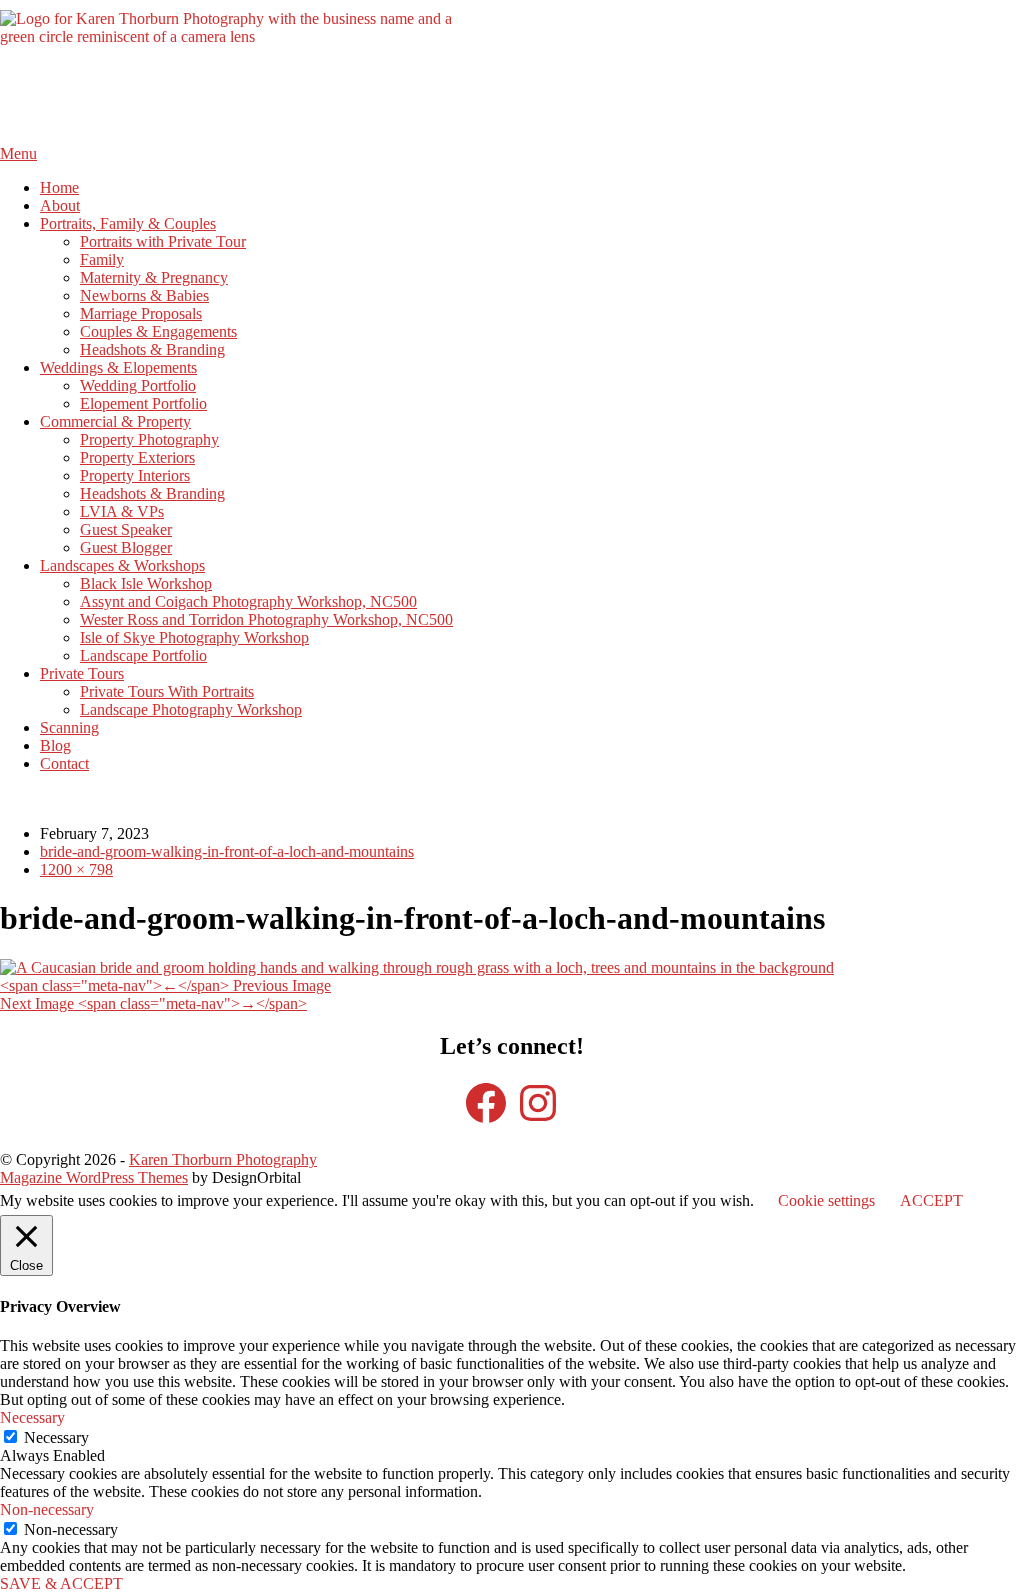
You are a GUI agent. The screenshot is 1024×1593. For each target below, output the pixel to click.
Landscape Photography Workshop (191, 709)
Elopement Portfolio (143, 403)
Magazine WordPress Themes (94, 1177)
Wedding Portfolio (138, 385)
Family (102, 259)
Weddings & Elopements (118, 367)
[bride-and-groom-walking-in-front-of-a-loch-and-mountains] (417, 967)
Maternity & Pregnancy (154, 277)
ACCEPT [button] (931, 1200)
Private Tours (82, 673)
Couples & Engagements (158, 331)
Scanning (69, 727)
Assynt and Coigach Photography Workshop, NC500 (248, 601)
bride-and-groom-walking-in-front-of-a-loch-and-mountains (227, 851)
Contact (64, 763)
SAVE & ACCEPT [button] (61, 1583)
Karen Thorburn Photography (223, 1159)
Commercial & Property (115, 421)
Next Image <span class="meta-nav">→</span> (153, 1003)
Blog (55, 745)
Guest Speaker (126, 529)
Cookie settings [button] (826, 1200)
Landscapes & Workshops (122, 565)
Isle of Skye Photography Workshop (194, 637)
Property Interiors (135, 475)
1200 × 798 (76, 869)
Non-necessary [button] (47, 1509)
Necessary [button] (32, 1417)
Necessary (56, 1437)
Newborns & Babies (144, 295)
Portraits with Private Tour (163, 241)
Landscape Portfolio (143, 655)
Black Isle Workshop (146, 583)
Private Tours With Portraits (167, 691)
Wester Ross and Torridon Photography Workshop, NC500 (266, 619)
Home (59, 187)
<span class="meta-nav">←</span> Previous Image (165, 985)
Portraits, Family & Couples (128, 223)
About (60, 205)
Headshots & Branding (152, 349)
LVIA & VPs (122, 511)
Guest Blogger (126, 547)
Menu (18, 153)
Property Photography (149, 439)
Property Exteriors (137, 457)
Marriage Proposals (141, 313)
